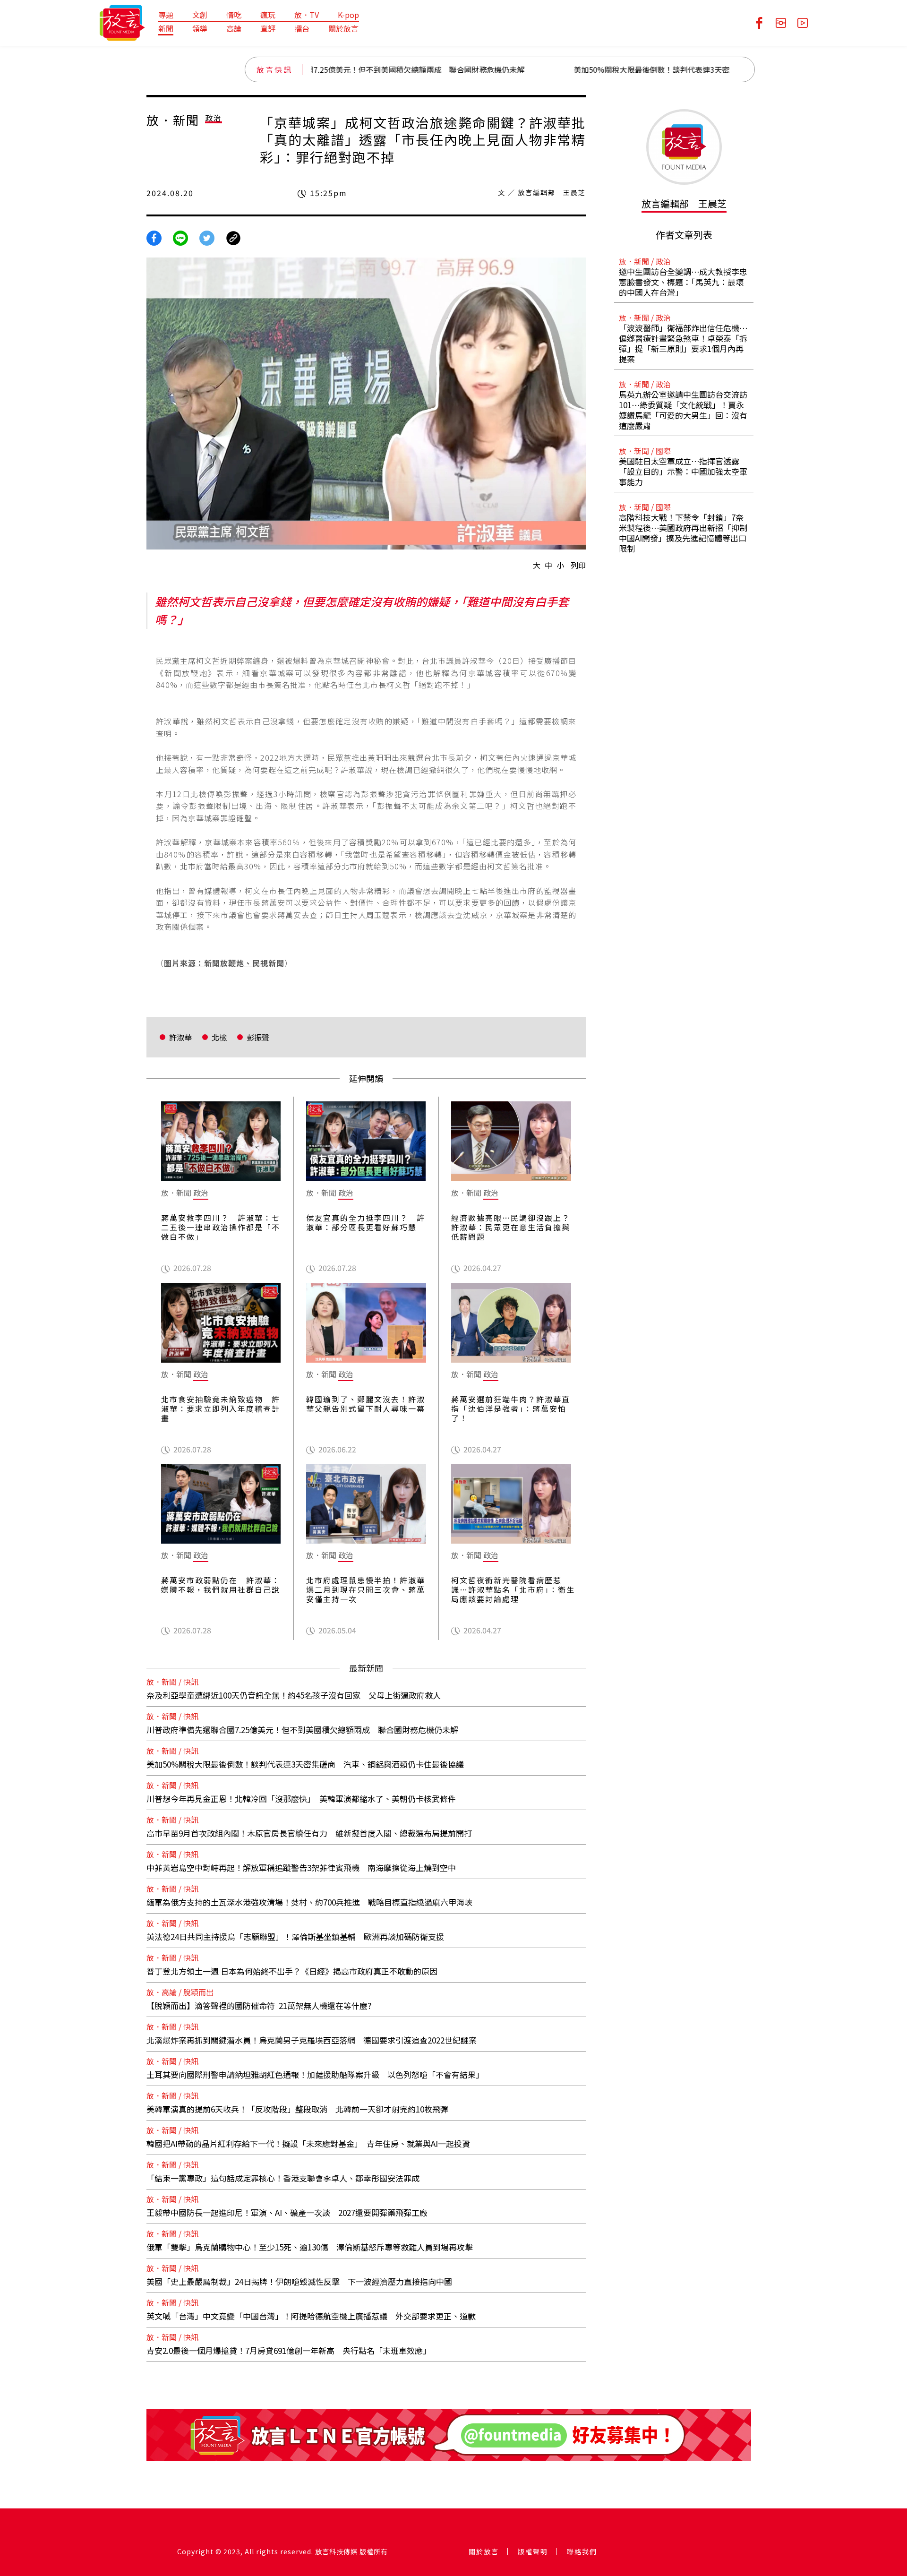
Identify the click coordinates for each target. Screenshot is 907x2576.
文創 (200, 15)
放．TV (307, 15)
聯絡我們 (582, 2551)
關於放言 (343, 28)
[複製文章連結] (233, 237)
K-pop (348, 15)
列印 (578, 565)
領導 (200, 28)
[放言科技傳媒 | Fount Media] (122, 22)
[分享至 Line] (180, 237)
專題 (166, 15)
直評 (268, 28)
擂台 (302, 28)
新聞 (166, 28)
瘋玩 (268, 15)
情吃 (234, 15)
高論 (234, 28)
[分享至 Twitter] (207, 237)
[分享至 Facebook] (154, 237)
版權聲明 (533, 2551)
